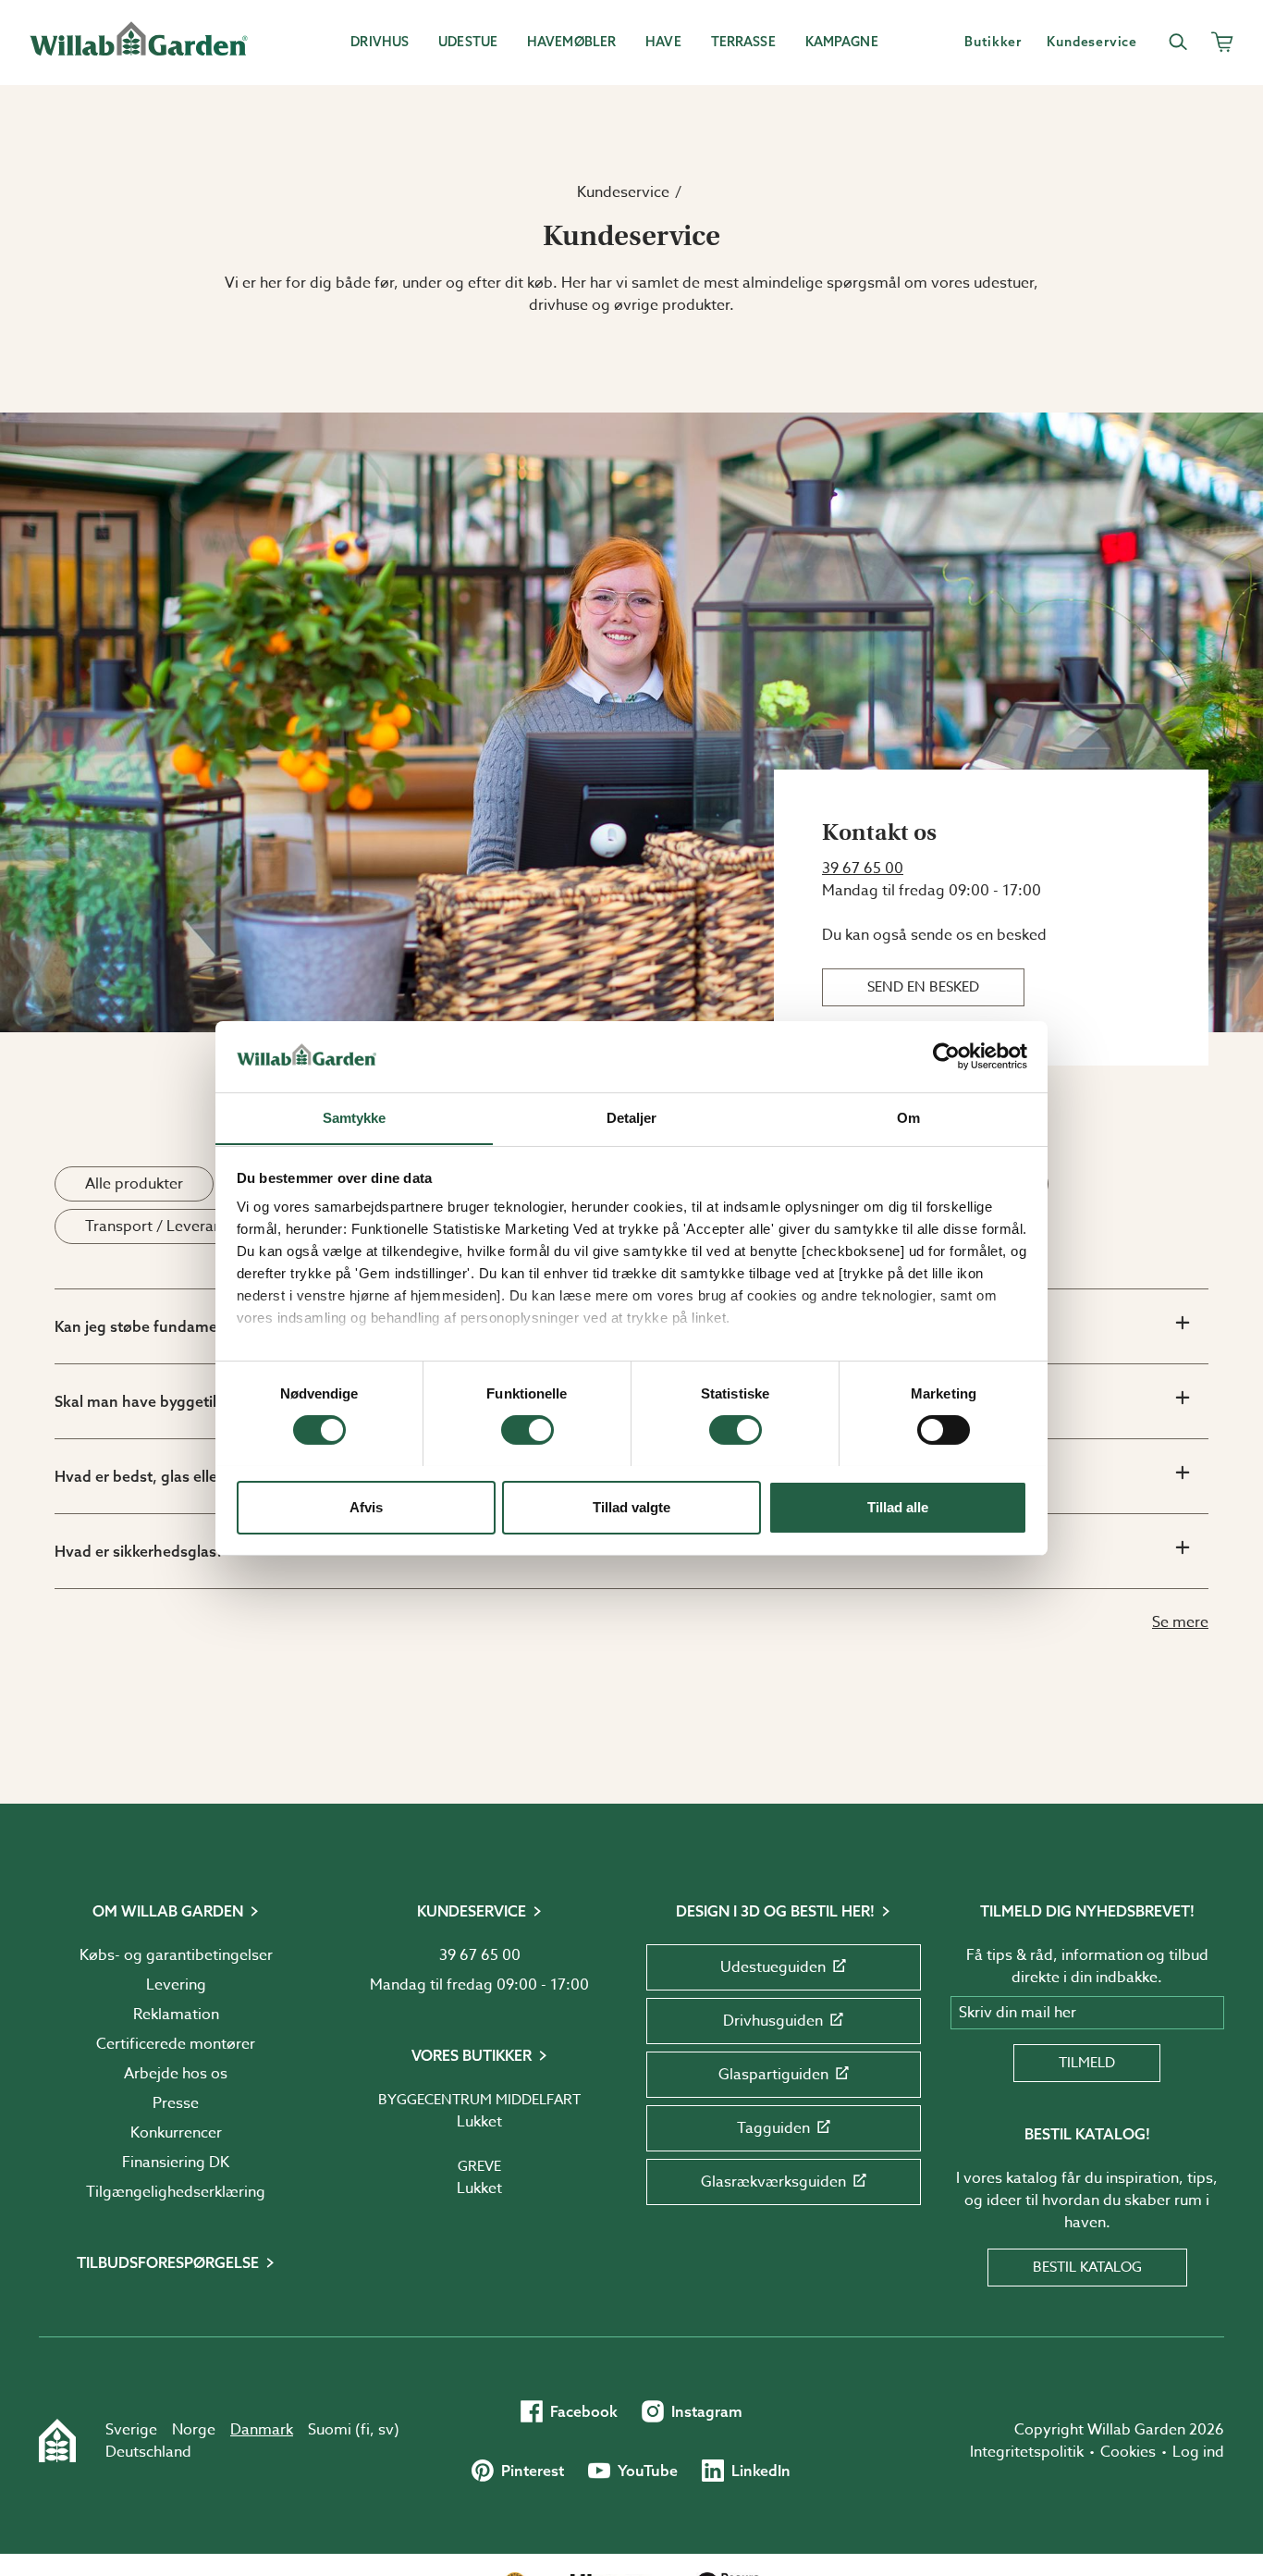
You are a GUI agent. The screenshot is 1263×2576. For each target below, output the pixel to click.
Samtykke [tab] (355, 1117)
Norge (194, 2430)
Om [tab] (908, 1117)
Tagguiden (773, 2128)
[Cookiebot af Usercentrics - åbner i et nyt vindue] (946, 1056)
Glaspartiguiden (773, 2075)
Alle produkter (134, 1184)
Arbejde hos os (176, 2074)
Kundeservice (623, 192)
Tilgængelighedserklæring (176, 2192)
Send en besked (923, 987)
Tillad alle (898, 1506)
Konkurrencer (176, 2133)
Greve (479, 2166)
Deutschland (148, 2452)
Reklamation (176, 2015)
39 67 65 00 (863, 869)
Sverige (131, 2430)
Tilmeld (1087, 2063)
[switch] (527, 1430)
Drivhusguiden (773, 2021)
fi (365, 2430)
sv (386, 2430)
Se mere (1180, 1622)
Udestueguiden (773, 1967)
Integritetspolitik (1027, 2452)
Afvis (366, 1506)
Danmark (262, 2430)
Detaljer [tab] (632, 1117)
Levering (176, 1985)
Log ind (1198, 2452)
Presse (176, 2103)
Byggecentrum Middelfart (479, 2100)
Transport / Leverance (161, 1226)
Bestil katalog (1087, 2267)
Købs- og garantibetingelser (176, 1955)
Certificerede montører (176, 2044)
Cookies (1128, 2452)
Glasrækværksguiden (773, 2182)
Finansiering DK (176, 2163)
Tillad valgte (631, 1506)
